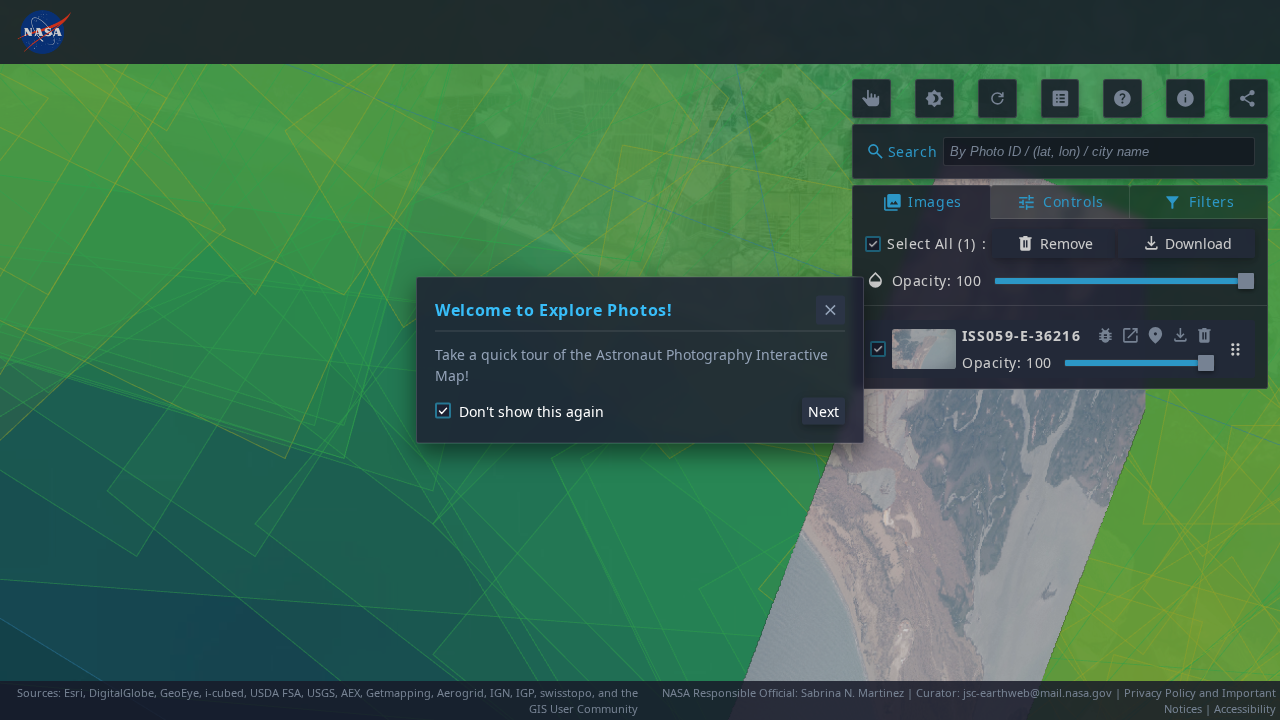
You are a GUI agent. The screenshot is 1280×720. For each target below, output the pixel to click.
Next (823, 410)
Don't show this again (531, 410)
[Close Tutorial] (830, 310)
